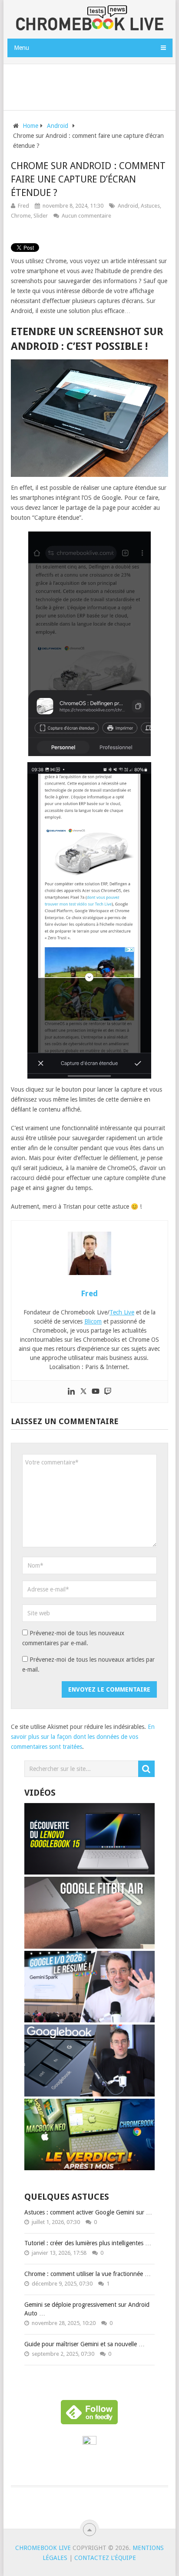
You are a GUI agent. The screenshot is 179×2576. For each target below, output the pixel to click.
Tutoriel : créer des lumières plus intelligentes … (88, 2243)
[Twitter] (83, 1392)
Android (128, 206)
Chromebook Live (43, 2548)
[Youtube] (96, 1392)
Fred (23, 206)
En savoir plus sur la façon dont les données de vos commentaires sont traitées (83, 1737)
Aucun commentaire (86, 216)
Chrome (21, 216)
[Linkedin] (71, 1392)
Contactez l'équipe (105, 2558)
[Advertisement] (93, 85)
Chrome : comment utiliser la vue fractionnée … (88, 2274)
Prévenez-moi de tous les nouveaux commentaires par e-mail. (73, 1638)
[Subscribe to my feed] (89, 2442)
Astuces (150, 206)
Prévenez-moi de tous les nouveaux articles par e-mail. (88, 1665)
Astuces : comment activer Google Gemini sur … (88, 2212)
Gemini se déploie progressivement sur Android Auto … (87, 2309)
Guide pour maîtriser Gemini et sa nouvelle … (85, 2344)
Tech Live (122, 1312)
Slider (41, 216)
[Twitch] (108, 1392)
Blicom (93, 1321)
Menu (22, 48)
